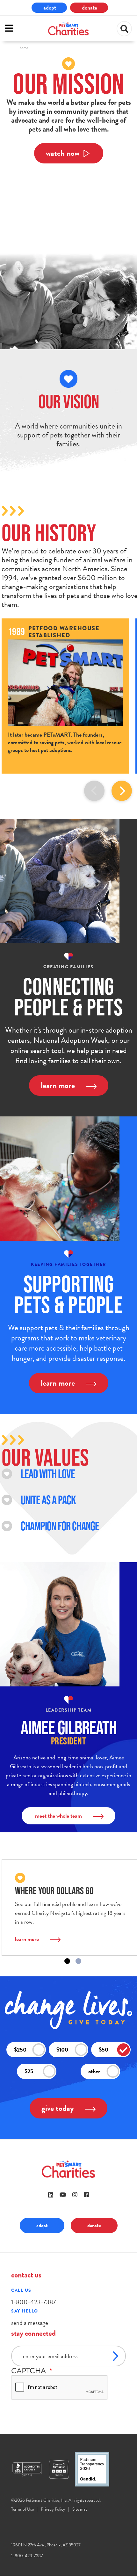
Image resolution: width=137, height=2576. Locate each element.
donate (90, 7)
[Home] (68, 29)
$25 (29, 2071)
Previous (94, 791)
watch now (63, 153)
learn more (58, 1085)
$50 (104, 2049)
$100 (62, 2049)
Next (122, 791)
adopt (50, 7)
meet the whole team (58, 1816)
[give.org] (30, 2469)
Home (24, 48)
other (94, 2071)
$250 (20, 2049)
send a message (30, 2323)
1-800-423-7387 (33, 2302)
